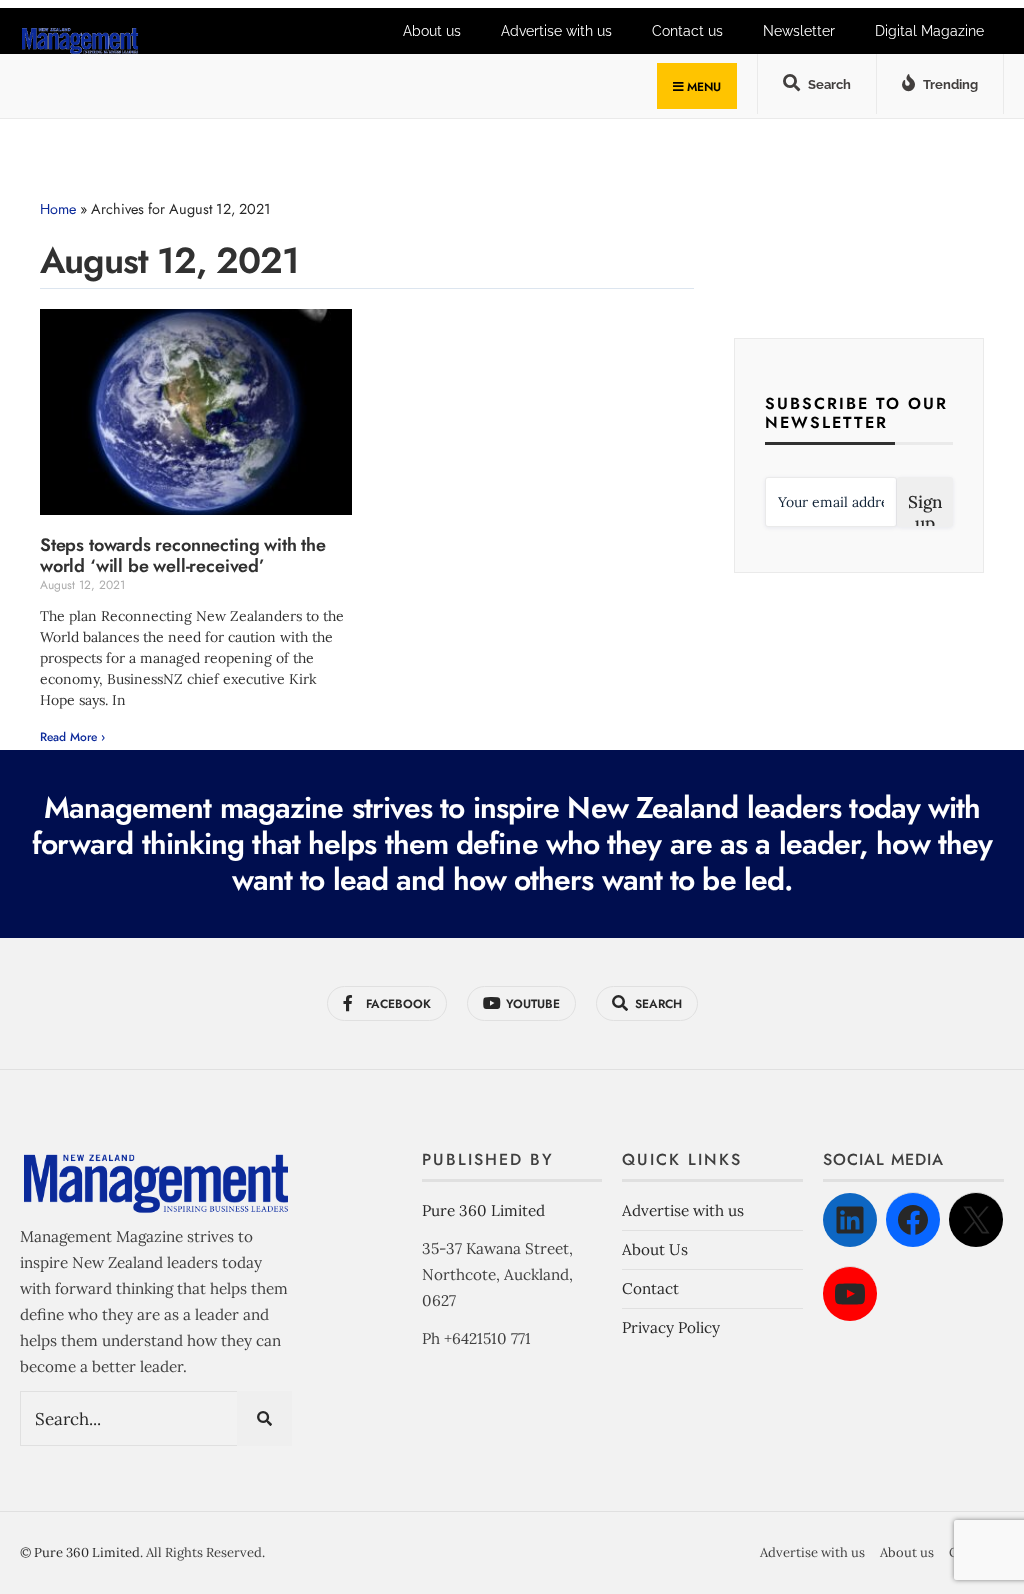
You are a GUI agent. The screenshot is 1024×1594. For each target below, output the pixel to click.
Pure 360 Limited (483, 1210)
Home (58, 209)
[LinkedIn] (850, 1220)
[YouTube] (850, 1294)
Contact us (687, 31)
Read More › (72, 737)
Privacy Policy (671, 1327)
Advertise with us (556, 31)
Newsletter (799, 31)
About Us (655, 1249)
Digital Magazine (929, 31)
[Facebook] (913, 1220)
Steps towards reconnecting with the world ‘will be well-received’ (183, 556)
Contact (650, 1288)
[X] (976, 1220)
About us (432, 31)
